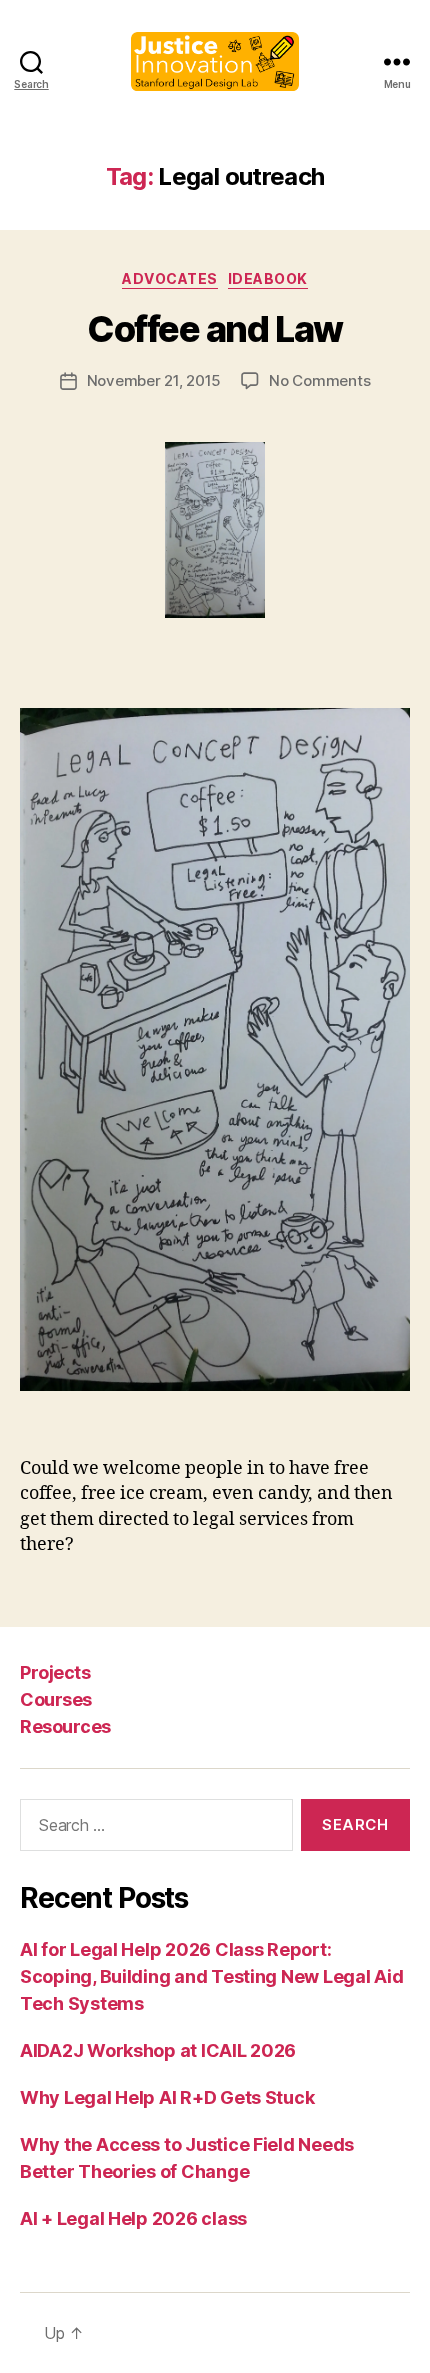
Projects (55, 1672)
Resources (65, 1726)
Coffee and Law (214, 329)
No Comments (319, 380)
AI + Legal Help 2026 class (133, 2218)
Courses (56, 1699)
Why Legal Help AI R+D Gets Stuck (167, 2097)
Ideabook (268, 278)
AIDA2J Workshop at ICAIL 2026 (158, 2050)
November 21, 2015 (154, 380)
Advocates (170, 278)
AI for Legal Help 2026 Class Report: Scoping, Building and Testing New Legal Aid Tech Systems (211, 1976)
